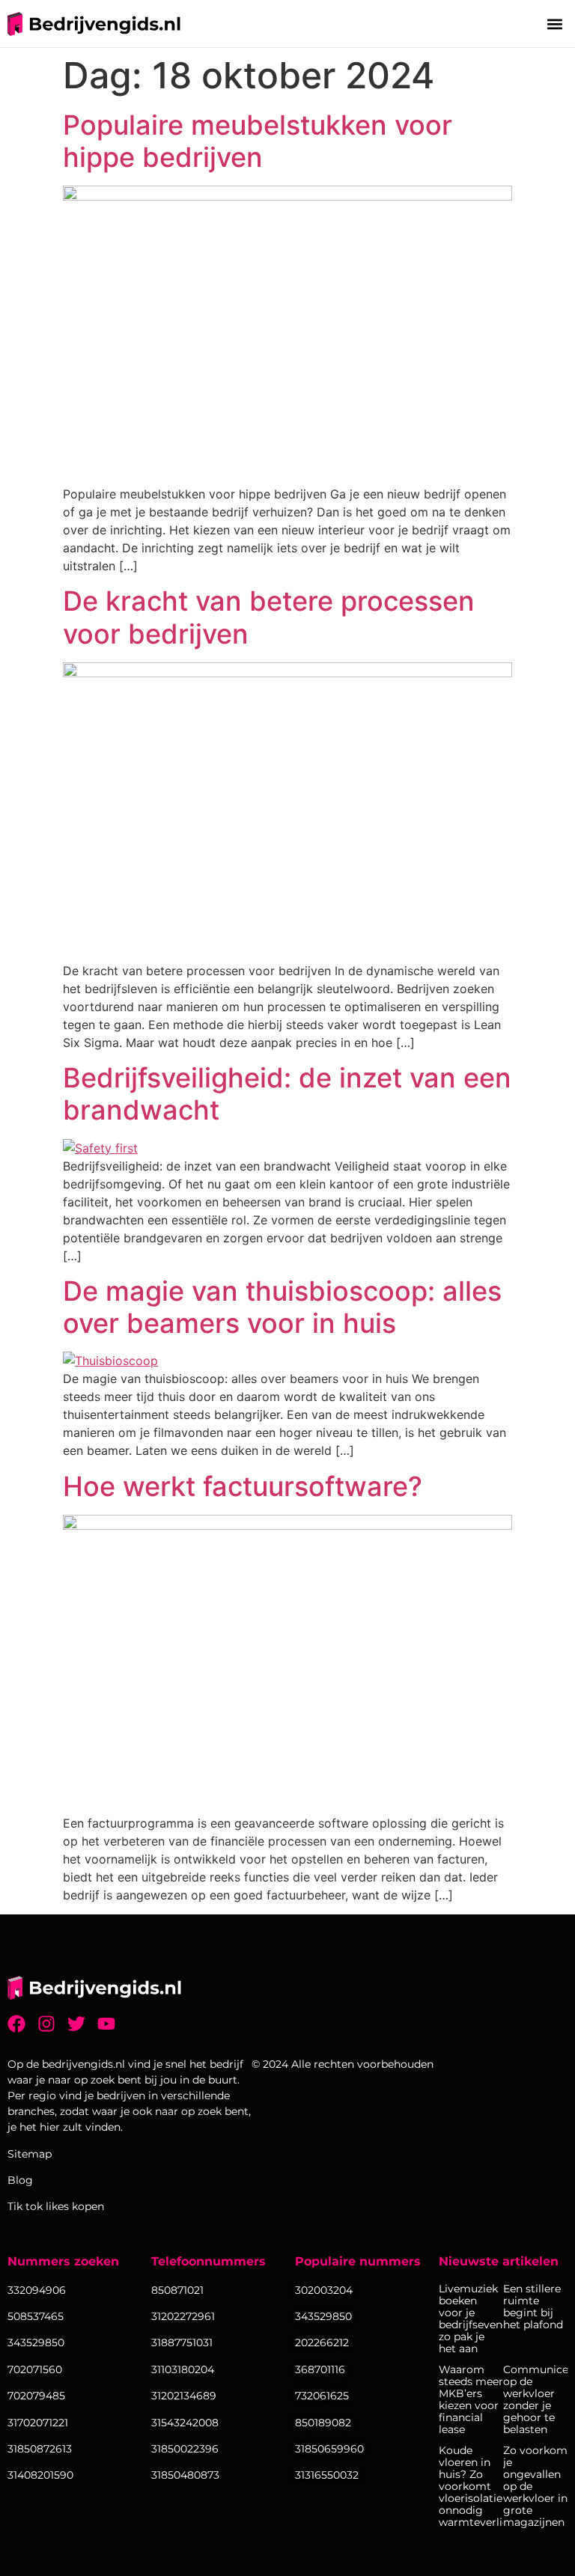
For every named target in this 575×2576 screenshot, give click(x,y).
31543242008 (185, 2423)
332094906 (37, 2290)
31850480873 (185, 2475)
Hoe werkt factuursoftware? (243, 1486)
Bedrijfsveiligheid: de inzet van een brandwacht (287, 1094)
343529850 (323, 2316)
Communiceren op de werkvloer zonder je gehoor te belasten (535, 2399)
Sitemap (30, 2154)
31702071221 (38, 2423)
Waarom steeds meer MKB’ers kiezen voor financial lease (471, 2399)
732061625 (322, 2396)
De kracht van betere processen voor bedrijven (269, 617)
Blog (20, 2180)
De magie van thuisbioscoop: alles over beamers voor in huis (282, 1307)
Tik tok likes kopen (56, 2206)
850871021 (177, 2290)
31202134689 (184, 2396)
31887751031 (182, 2342)
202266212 (322, 2342)
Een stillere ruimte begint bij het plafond (533, 2307)
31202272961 (183, 2316)
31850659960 (329, 2449)
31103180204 (183, 2369)
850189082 (323, 2423)
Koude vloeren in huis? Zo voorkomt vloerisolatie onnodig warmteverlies (471, 2486)
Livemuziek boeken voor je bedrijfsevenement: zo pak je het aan (471, 2319)
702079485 (36, 2396)
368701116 (320, 2369)
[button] (555, 24)
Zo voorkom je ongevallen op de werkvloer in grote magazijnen (535, 2486)
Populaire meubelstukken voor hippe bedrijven (258, 141)
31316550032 (327, 2475)
